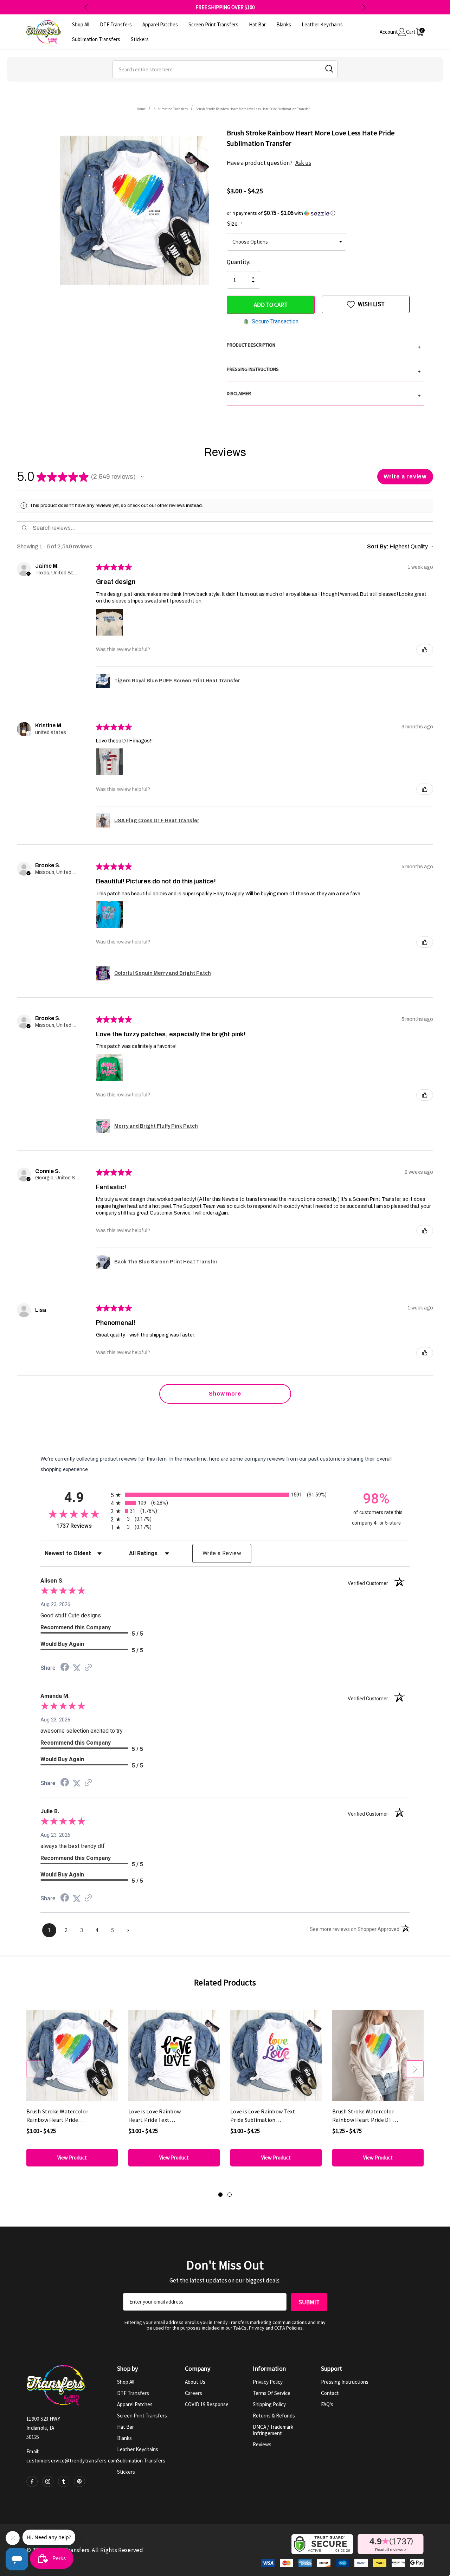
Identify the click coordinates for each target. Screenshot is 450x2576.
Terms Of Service (272, 2393)
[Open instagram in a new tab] (48, 2481)
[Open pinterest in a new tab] (79, 2481)
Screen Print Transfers (142, 2416)
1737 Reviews (82, 1526)
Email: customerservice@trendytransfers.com (72, 2456)
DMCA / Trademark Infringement (273, 2430)
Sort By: (378, 546)
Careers (194, 2393)
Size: (234, 224)
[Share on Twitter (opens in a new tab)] (77, 1668)
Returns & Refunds (274, 2416)
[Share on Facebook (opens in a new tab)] (65, 1668)
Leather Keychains (138, 2449)
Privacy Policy (268, 2382)
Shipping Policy (269, 2404)
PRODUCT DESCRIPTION (324, 346)
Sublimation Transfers (141, 2461)
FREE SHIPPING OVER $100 (225, 7)
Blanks (124, 2438)
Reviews (262, 2444)
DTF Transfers (133, 2393)
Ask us (303, 163)
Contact (330, 2393)
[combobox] (225, 69)
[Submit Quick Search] (329, 69)
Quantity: (239, 262)
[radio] (225, 1495)
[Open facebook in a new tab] (32, 2481)
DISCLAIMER (324, 394)
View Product (72, 2158)
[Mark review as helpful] (425, 650)
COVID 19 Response (207, 2404)
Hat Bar (126, 2427)
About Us (195, 2382)
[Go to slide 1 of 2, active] (220, 2195)
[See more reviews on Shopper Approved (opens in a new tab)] (88, 1668)
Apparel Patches (135, 2404)
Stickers (126, 2472)
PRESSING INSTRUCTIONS (324, 370)
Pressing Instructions (345, 2382)
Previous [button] (86, 7)
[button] (325, 213)
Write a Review (222, 1553)
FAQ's (327, 2404)
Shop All (126, 2382)
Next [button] (364, 7)
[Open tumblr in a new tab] (64, 2481)
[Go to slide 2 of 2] (230, 2195)
